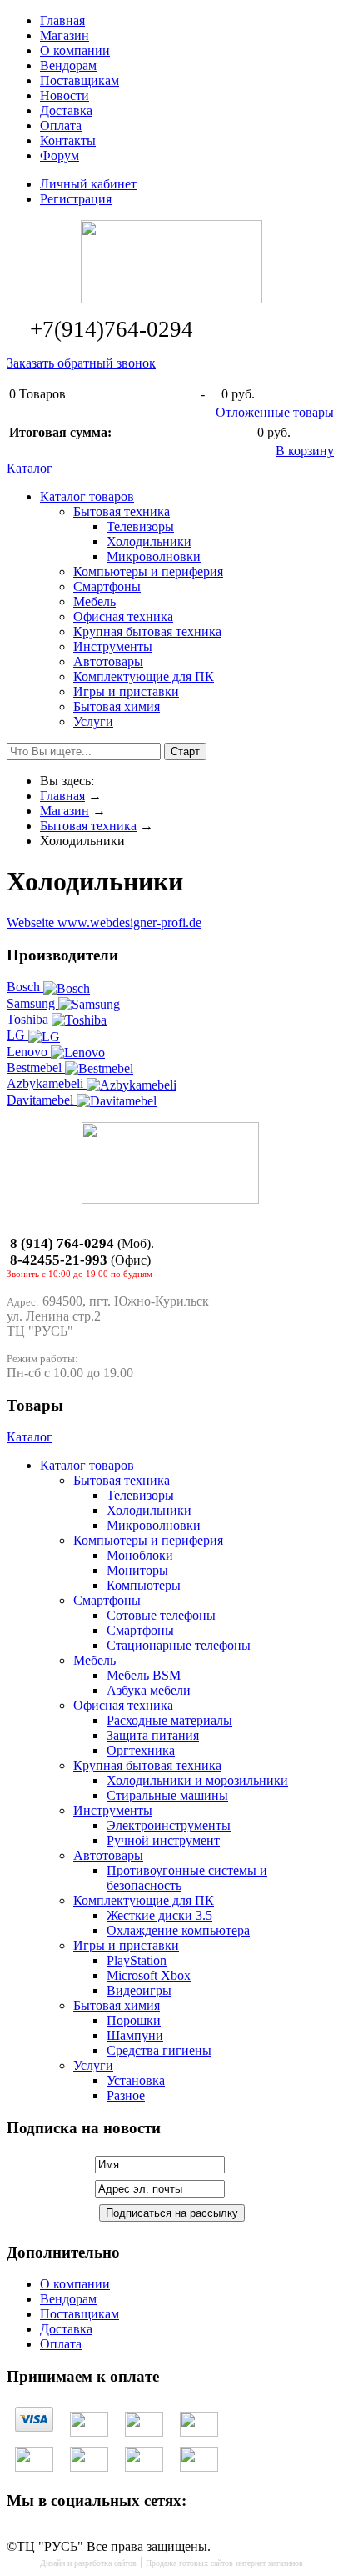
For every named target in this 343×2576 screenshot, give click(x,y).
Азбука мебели (149, 1690)
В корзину (305, 451)
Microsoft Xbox (149, 1975)
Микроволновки (154, 556)
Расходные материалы (169, 1720)
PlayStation (137, 1960)
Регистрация (76, 199)
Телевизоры (140, 526)
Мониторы (137, 1570)
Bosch (25, 987)
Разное (126, 2095)
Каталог (30, 468)
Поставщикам (80, 80)
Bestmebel (36, 1067)
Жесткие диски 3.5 (159, 1915)
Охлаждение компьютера (178, 1930)
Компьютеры (144, 1585)
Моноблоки (140, 1555)
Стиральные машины (167, 1795)
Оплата (61, 125)
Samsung (32, 1003)
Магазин (65, 35)
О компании (75, 50)
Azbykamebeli (47, 1083)
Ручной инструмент (163, 1840)
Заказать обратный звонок (81, 363)
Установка (136, 2080)
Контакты (68, 140)
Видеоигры (139, 1990)
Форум (60, 155)
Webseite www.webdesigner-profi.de (104, 922)
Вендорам (68, 65)
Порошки (134, 2020)
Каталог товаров (87, 496)
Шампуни (135, 2035)
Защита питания (153, 1735)
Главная (62, 20)
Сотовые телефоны (161, 1615)
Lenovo (29, 1052)
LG (17, 1035)
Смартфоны (140, 1630)
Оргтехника (141, 1750)
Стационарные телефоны (179, 1645)
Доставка (66, 110)
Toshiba (29, 1019)
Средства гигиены (159, 2050)
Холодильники (149, 541)
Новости (65, 95)
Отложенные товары (275, 412)
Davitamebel (42, 1100)
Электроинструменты (169, 1825)
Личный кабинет (88, 184)
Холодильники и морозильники (197, 1780)
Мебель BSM (144, 1675)
